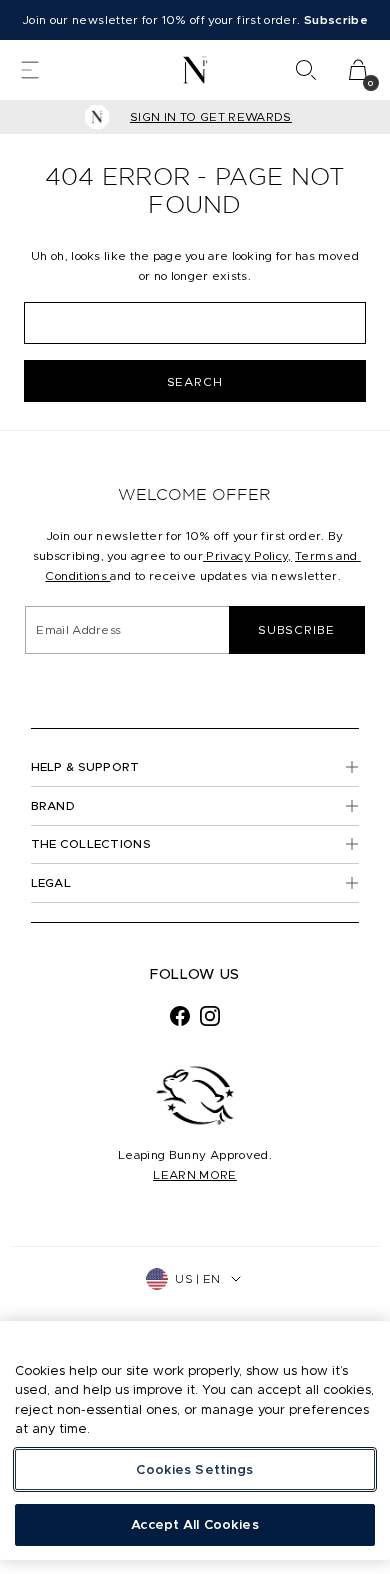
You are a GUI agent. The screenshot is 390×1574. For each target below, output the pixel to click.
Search (195, 381)
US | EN (197, 1278)
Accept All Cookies (194, 1524)
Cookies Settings (194, 1469)
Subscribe (296, 629)
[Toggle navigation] (30, 70)
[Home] (195, 70)
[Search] (306, 70)
